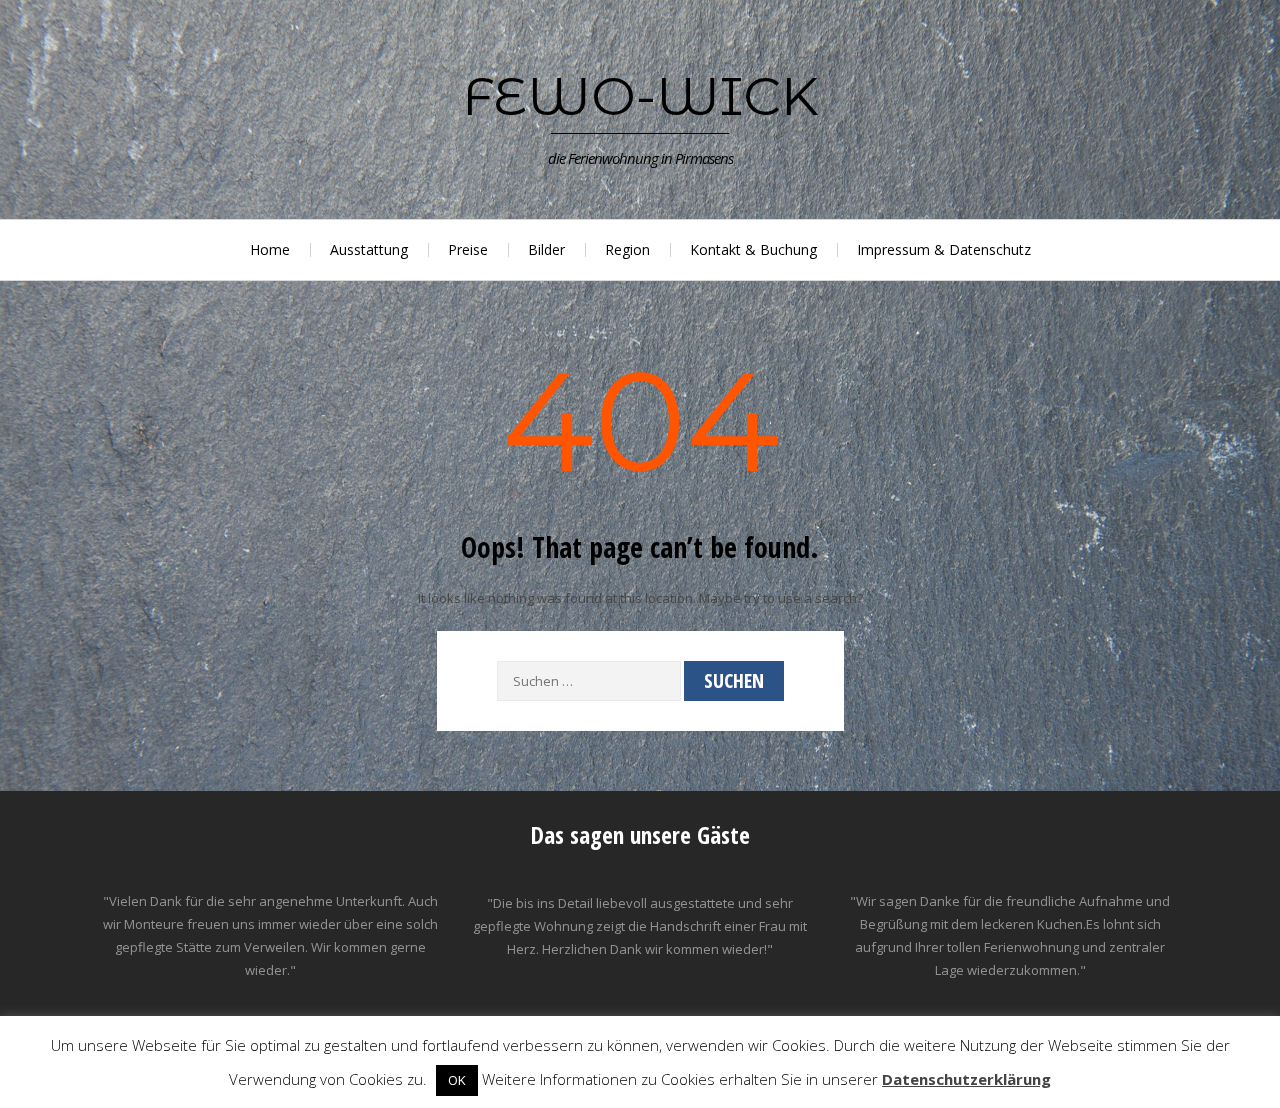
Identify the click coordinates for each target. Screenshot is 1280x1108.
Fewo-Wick (640, 96)
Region (627, 249)
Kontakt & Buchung (753, 249)
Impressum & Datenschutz (944, 249)
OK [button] (457, 1080)
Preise (468, 249)
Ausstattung (369, 249)
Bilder (546, 249)
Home (270, 249)
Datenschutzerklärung (966, 1079)
